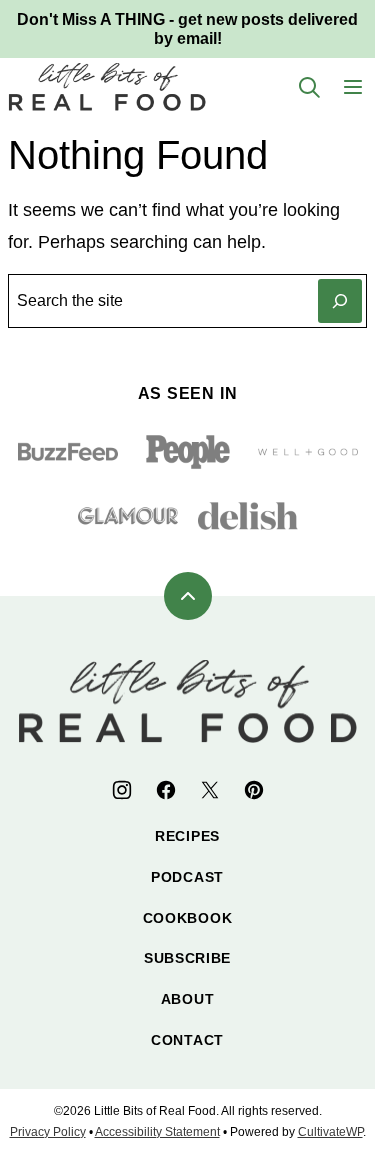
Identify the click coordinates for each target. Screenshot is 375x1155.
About (188, 999)
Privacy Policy (48, 1132)
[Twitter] (210, 790)
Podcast (187, 877)
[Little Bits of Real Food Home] (107, 86)
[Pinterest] (254, 790)
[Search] (309, 87)
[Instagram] (122, 790)
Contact (187, 1040)
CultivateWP (330, 1132)
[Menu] (353, 87)
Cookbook (188, 918)
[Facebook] (166, 790)
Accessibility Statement (157, 1132)
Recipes (187, 836)
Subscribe (187, 958)
